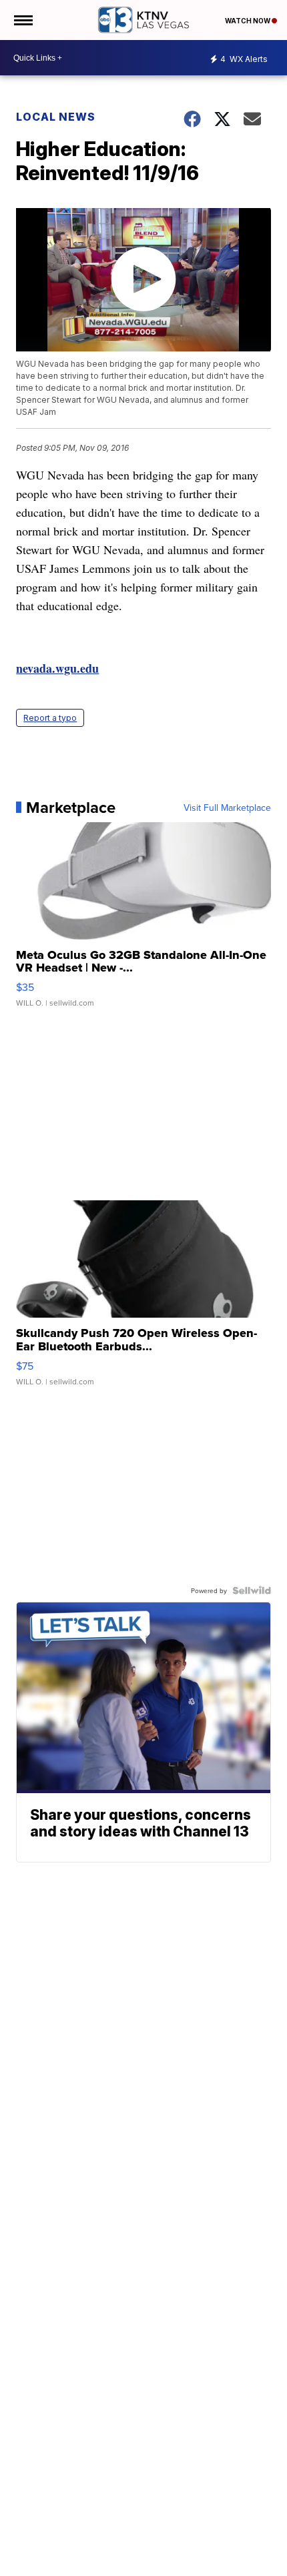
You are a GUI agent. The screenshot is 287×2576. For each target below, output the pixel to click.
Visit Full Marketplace (227, 808)
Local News (56, 117)
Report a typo (50, 718)
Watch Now (248, 21)
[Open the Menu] (22, 20)
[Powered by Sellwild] (252, 1590)
